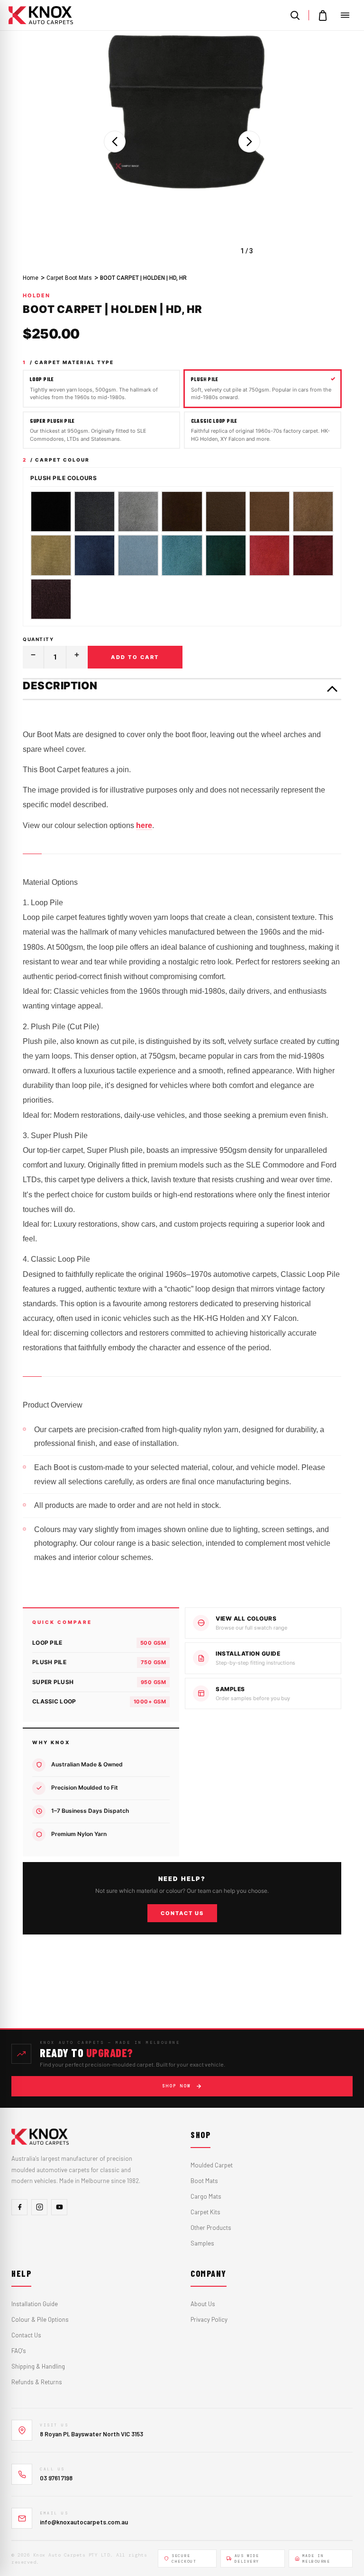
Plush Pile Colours (64, 478)
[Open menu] (345, 15)
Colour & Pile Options (40, 2319)
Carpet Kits (205, 2212)
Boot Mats (204, 2181)
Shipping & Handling (38, 2366)
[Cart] (323, 15)
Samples (202, 2243)
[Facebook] (19, 2207)
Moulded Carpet (212, 2165)
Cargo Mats (206, 2196)
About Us (203, 2304)
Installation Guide (35, 2304)
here (144, 825)
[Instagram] (39, 2207)
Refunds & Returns (37, 2382)
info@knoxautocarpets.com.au (84, 2522)
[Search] (295, 15)
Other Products (211, 2228)
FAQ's (19, 2351)
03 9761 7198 (56, 2478)
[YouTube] (59, 2207)
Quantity (38, 639)
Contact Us (182, 1913)
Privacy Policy (209, 2319)
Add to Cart (135, 657)
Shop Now (177, 2086)
